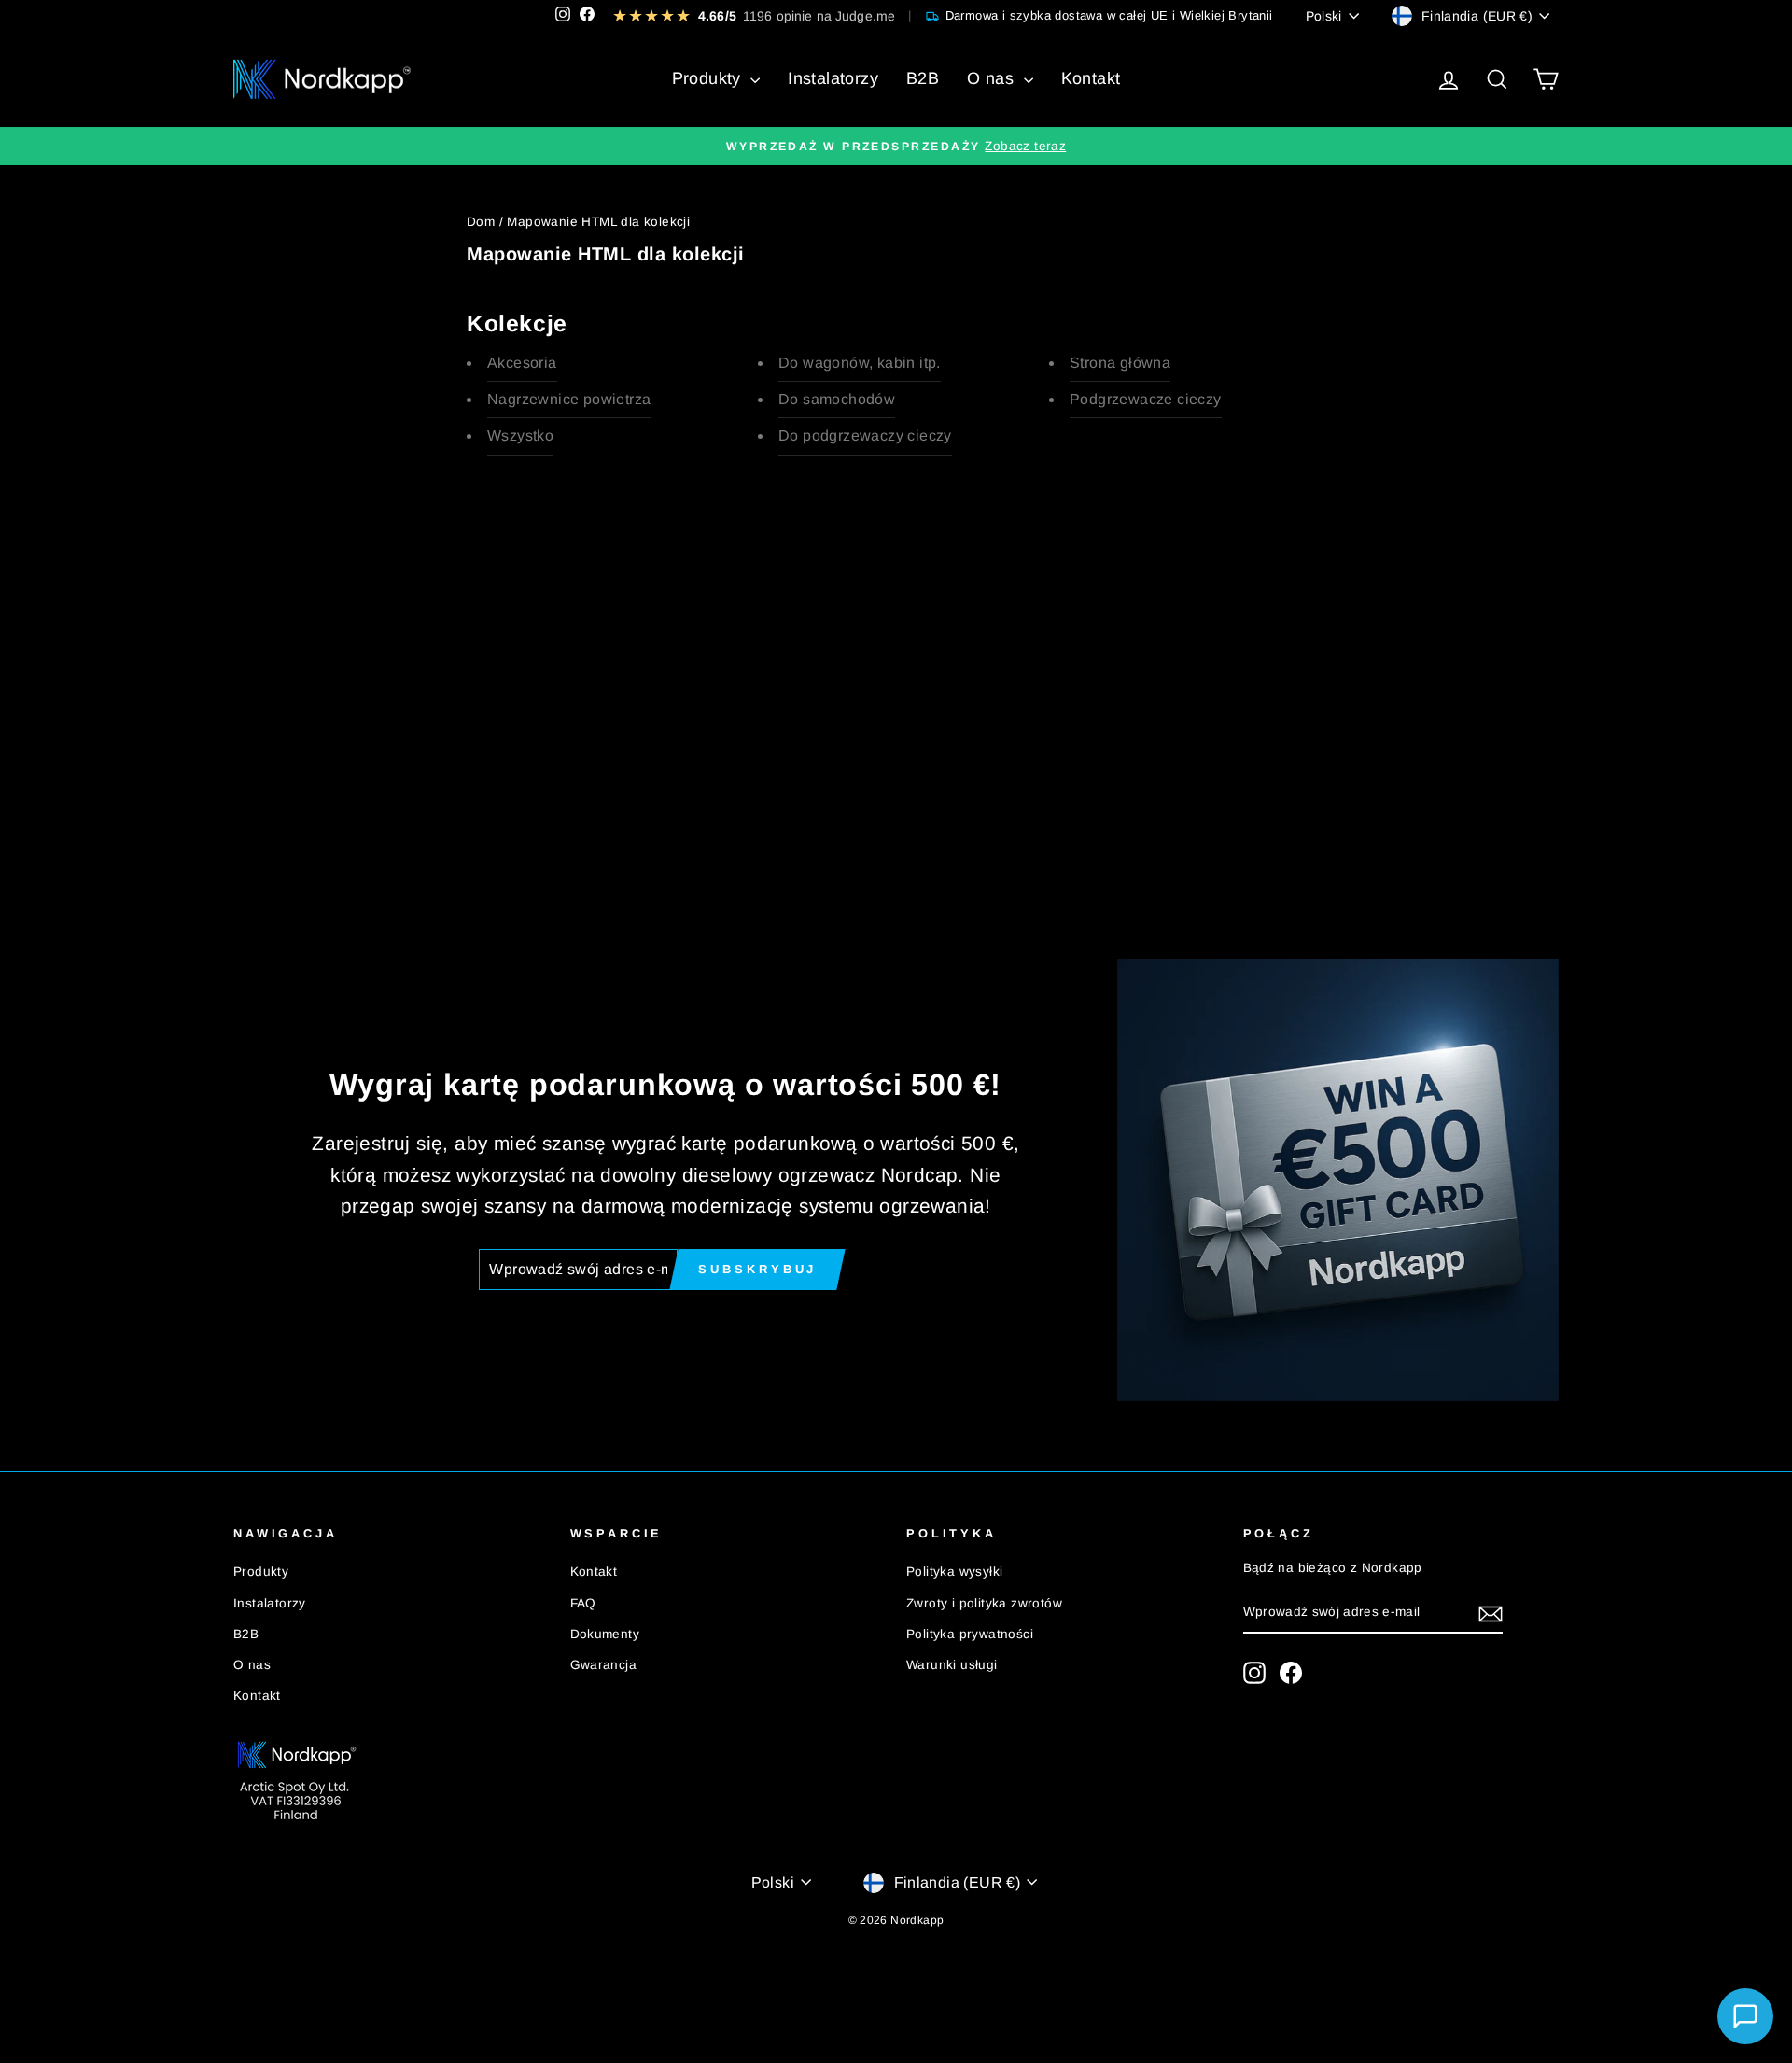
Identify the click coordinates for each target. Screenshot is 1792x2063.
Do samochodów (837, 399)
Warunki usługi (952, 1665)
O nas (993, 78)
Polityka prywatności (970, 1634)
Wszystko (520, 435)
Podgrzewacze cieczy (1146, 399)
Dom (481, 222)
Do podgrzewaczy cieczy (865, 435)
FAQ (583, 1603)
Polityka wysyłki (954, 1572)
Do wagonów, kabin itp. (860, 363)
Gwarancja (604, 1665)
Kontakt (1091, 78)
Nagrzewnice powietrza (569, 399)
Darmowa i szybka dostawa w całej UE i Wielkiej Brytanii (1109, 15)
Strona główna (1120, 363)
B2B (923, 78)
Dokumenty (605, 1634)
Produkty (709, 78)
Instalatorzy (833, 78)
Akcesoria (522, 363)
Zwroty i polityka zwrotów (984, 1603)
